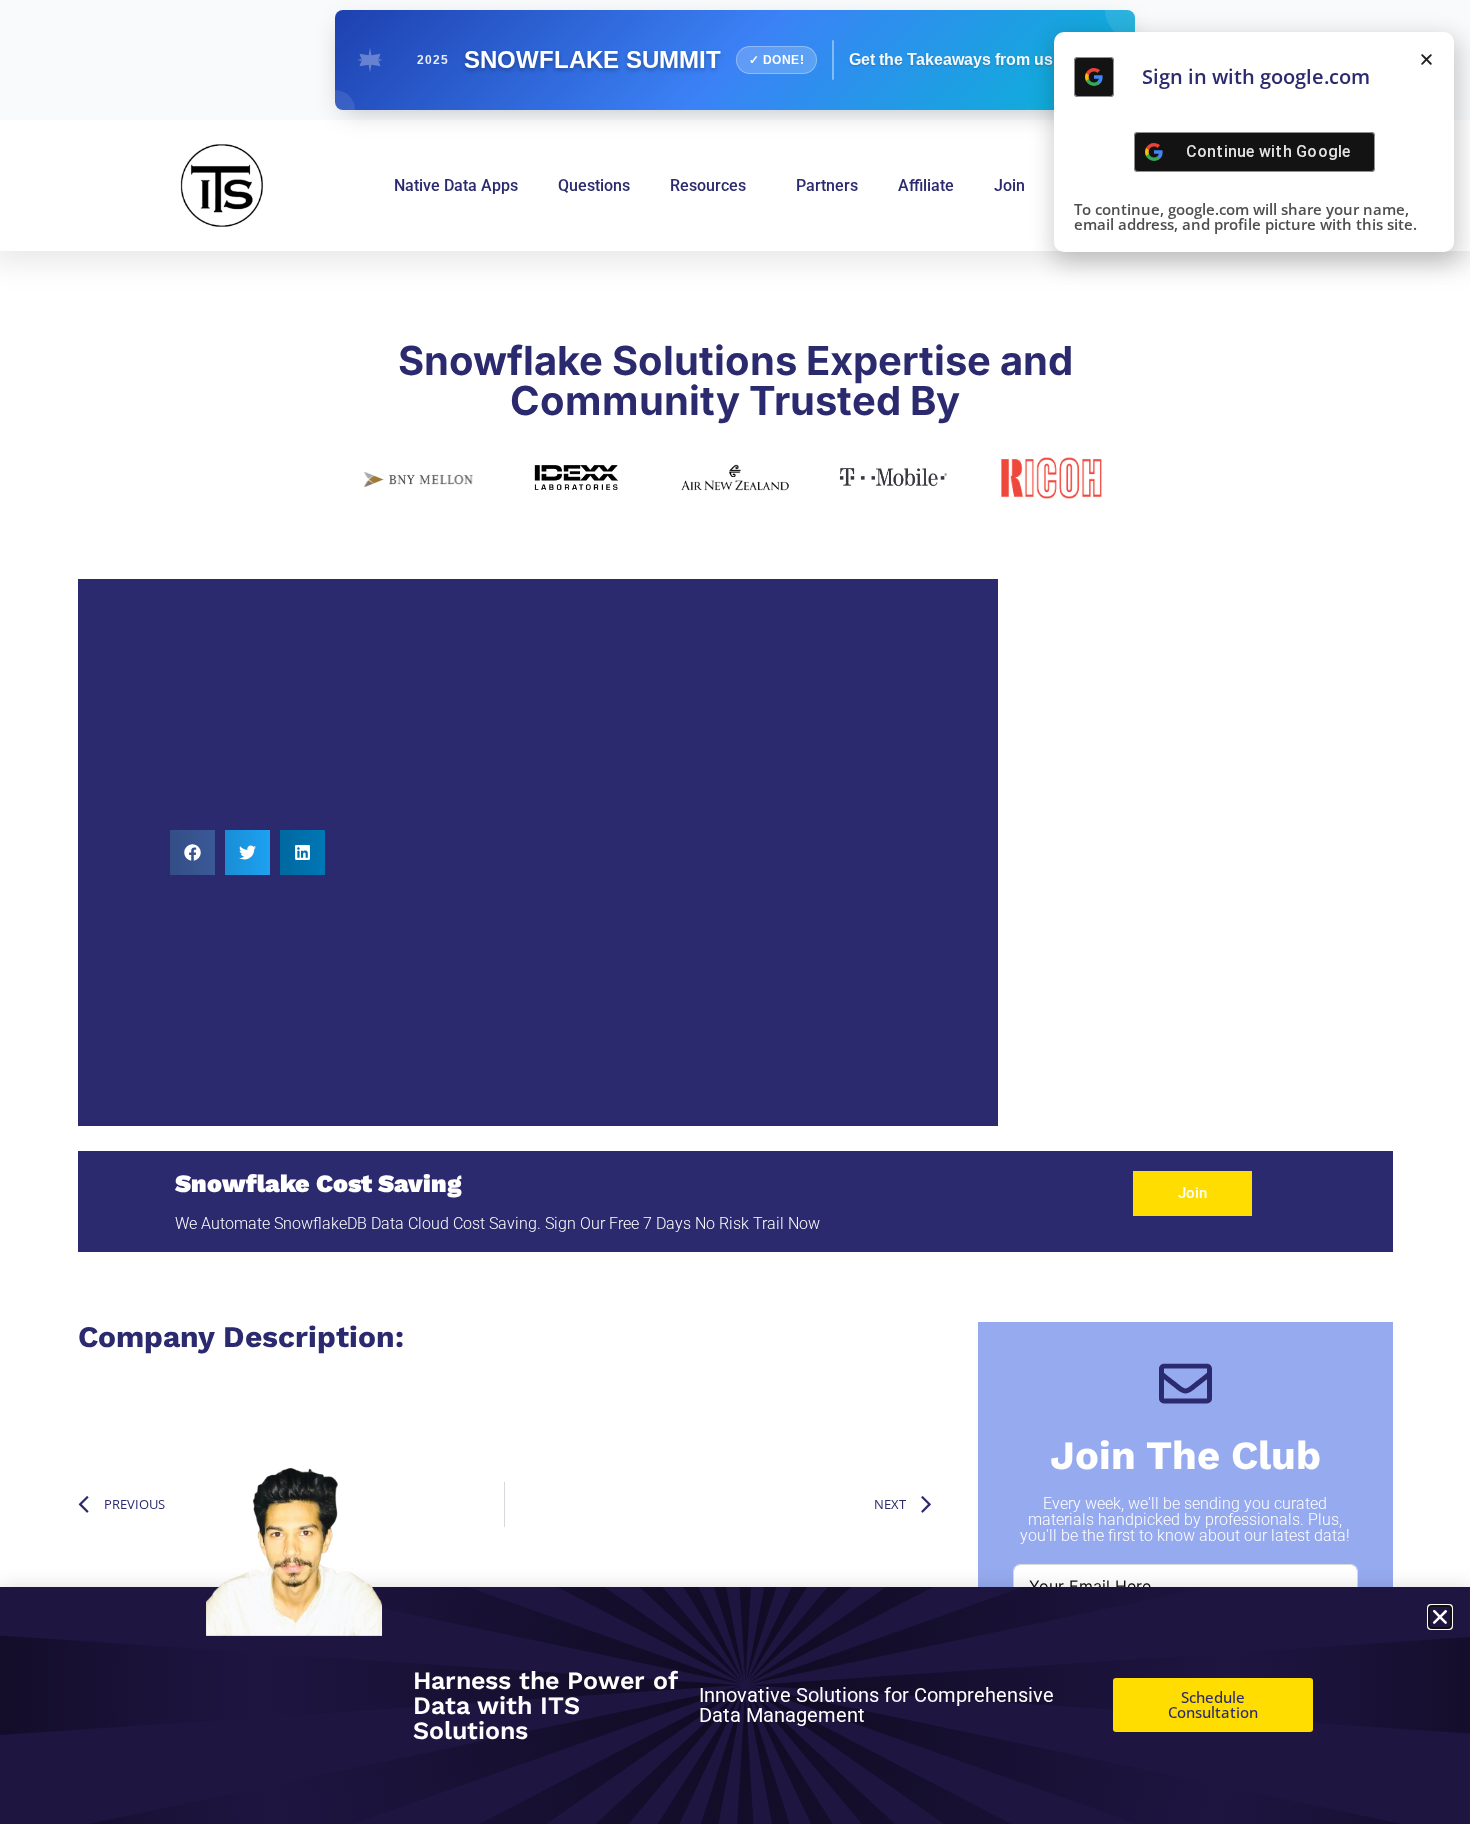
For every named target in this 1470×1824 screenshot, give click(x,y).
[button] (192, 852)
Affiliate (926, 185)
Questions (594, 185)
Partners (827, 185)
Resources (708, 185)
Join (1009, 185)
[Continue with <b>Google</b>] (1094, 77)
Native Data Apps (456, 185)
